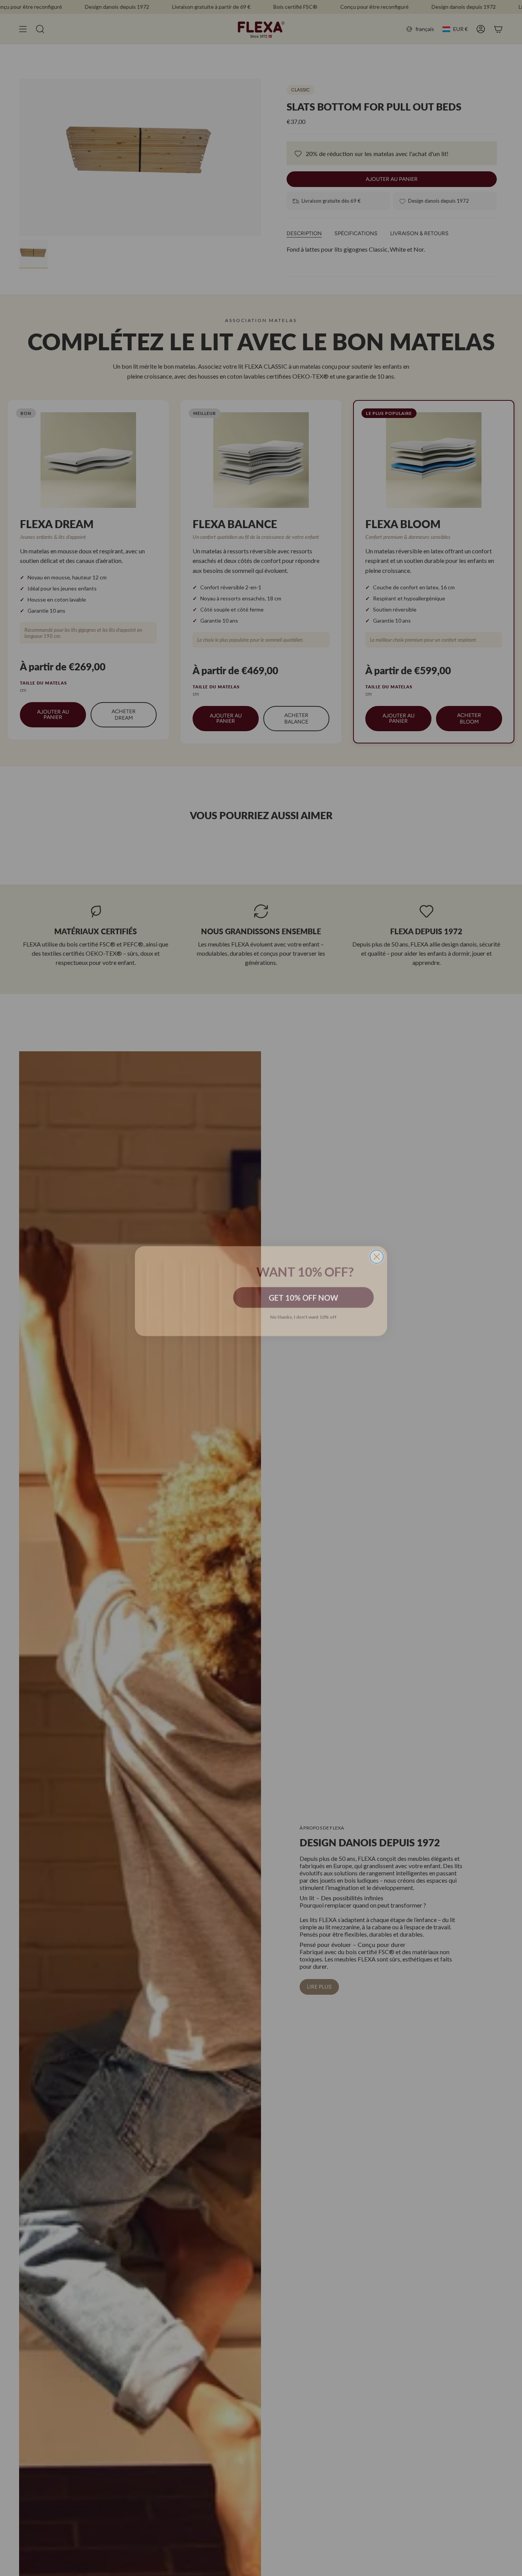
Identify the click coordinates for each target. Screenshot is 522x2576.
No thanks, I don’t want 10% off (303, 1313)
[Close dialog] (377, 1235)
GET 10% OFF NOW (303, 1294)
